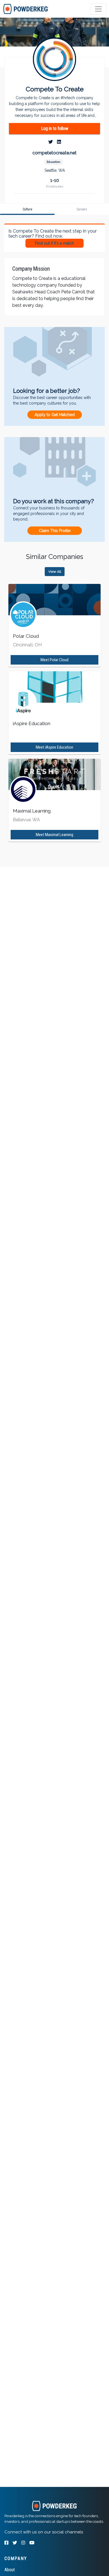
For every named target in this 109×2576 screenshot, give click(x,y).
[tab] (26, 9)
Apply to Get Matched (55, 415)
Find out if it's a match (54, 243)
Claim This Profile (55, 531)
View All (55, 572)
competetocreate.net (54, 153)
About (10, 2570)
